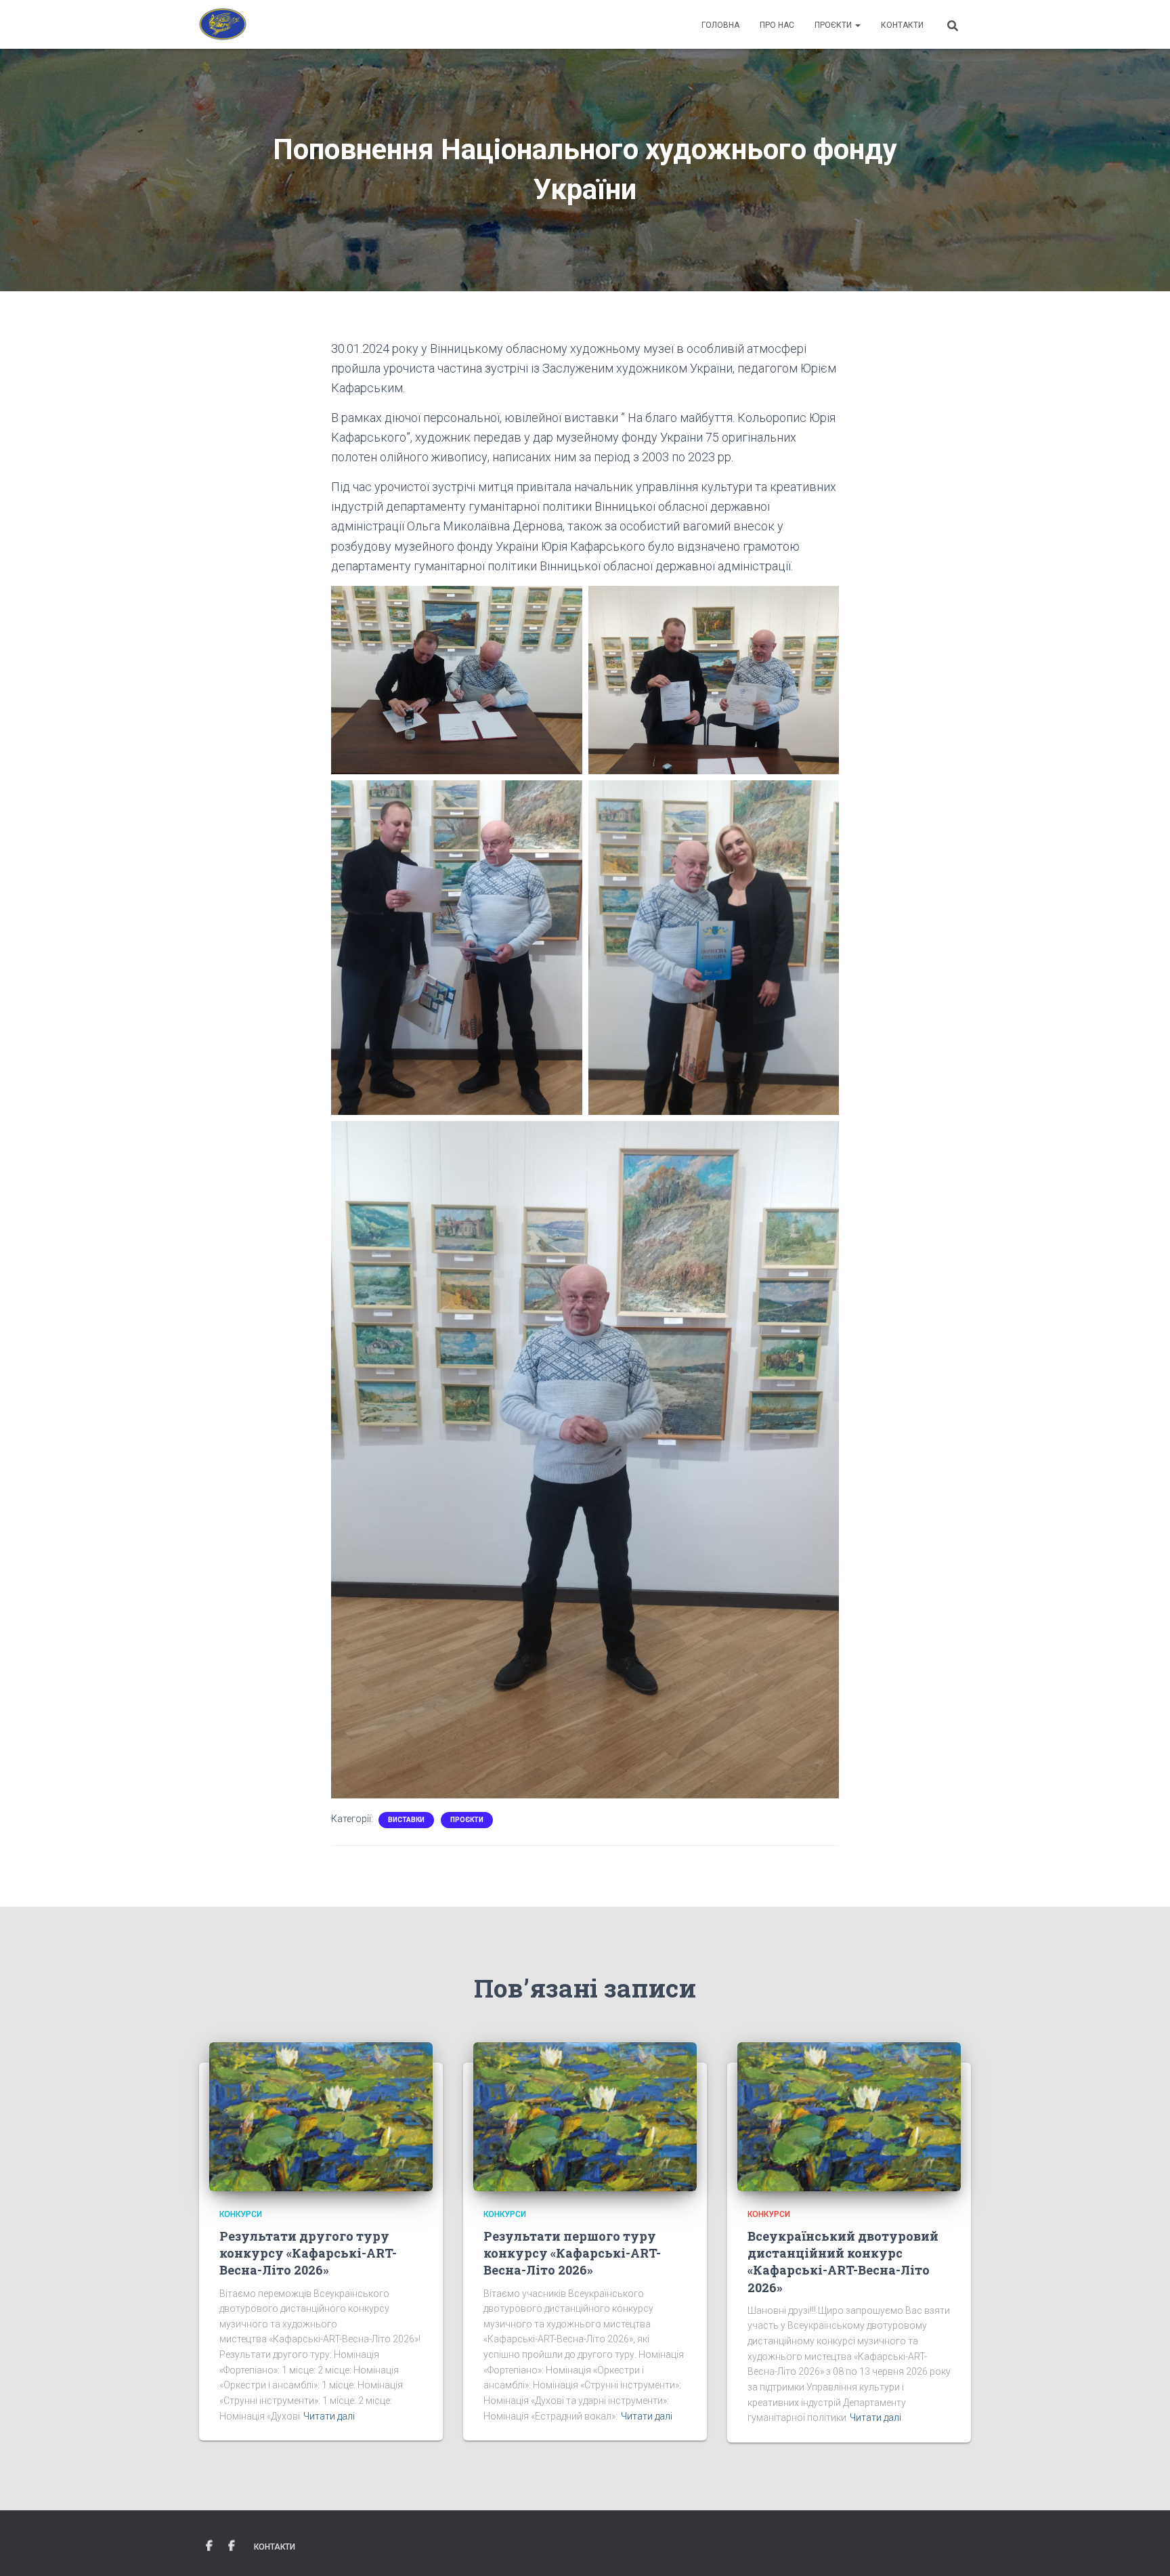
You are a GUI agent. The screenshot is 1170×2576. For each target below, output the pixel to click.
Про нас (777, 25)
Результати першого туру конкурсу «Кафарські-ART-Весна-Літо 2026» (572, 2253)
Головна (720, 25)
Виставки (406, 1820)
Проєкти (834, 25)
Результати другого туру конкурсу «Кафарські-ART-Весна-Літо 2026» (308, 2253)
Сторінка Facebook (232, 2546)
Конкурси (241, 2214)
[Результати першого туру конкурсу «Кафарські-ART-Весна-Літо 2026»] (585, 2115)
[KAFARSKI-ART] (223, 24)
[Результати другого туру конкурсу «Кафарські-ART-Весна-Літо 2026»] (321, 2115)
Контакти (902, 25)
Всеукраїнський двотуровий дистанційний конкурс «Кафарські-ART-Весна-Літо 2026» (843, 2262)
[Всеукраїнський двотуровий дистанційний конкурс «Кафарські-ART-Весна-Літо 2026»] (849, 2115)
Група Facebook (209, 2546)
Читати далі (329, 2416)
